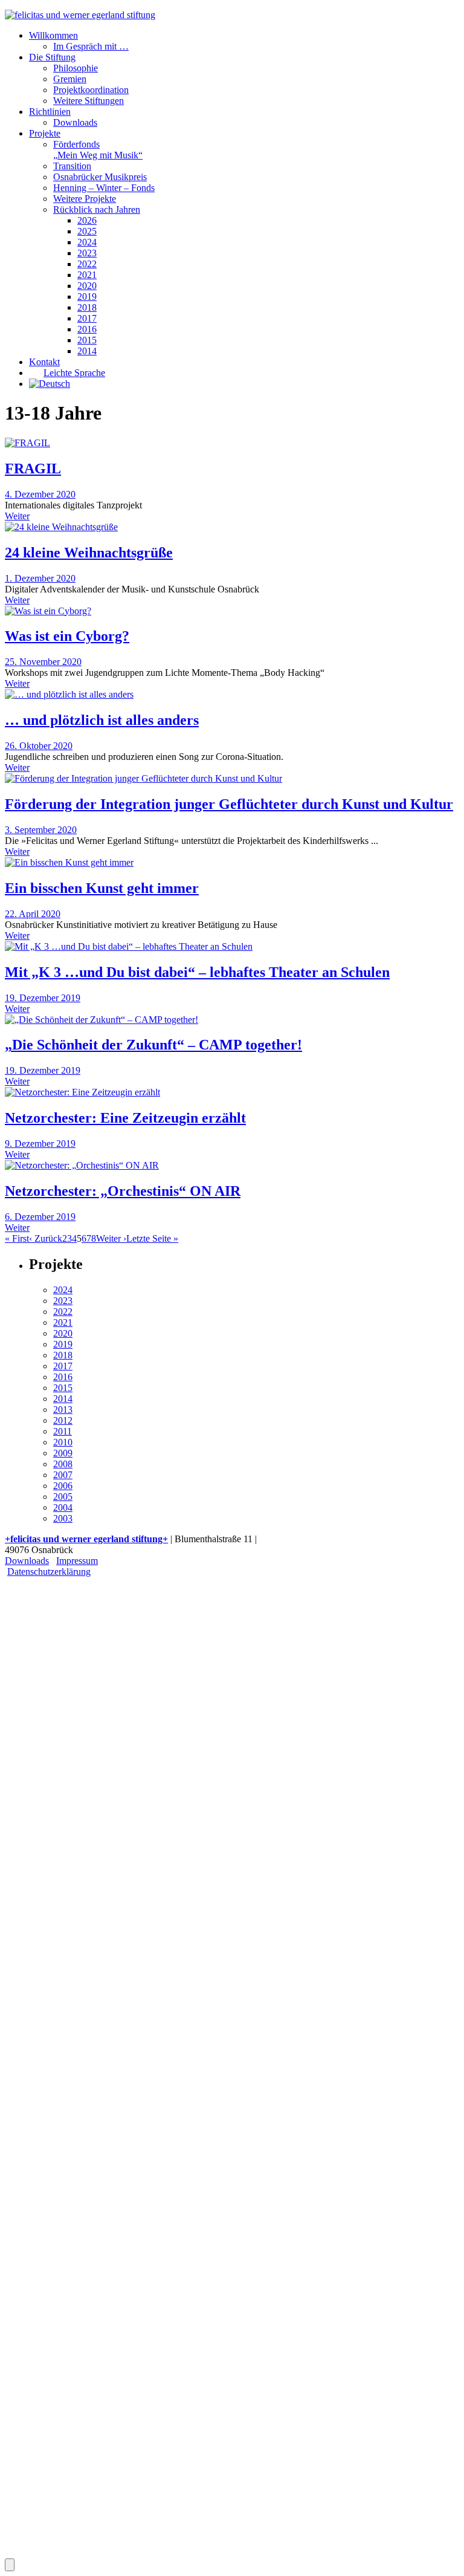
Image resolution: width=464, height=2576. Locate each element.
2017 (87, 318)
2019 (87, 297)
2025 (87, 231)
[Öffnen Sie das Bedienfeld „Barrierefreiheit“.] (10, 2565)
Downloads (75, 122)
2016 (87, 329)
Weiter (17, 516)
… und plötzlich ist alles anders (102, 720)
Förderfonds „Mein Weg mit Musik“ (98, 150)
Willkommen (53, 35)
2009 (63, 1453)
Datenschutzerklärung (49, 1572)
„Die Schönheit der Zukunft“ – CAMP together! (153, 1045)
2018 (87, 307)
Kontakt (44, 362)
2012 (63, 1420)
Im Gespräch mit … (91, 46)
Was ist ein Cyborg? (67, 636)
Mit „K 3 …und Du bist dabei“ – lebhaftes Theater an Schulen (197, 972)
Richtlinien (50, 112)
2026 (87, 220)
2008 (63, 1464)
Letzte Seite (152, 1238)
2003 (63, 1518)
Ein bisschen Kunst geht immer (102, 888)
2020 (87, 286)
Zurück (46, 1238)
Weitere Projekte (85, 199)
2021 (87, 275)
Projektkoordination (91, 90)
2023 (87, 253)
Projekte (45, 133)
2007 (63, 1475)
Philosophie (76, 68)
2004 (63, 1507)
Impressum (77, 1561)
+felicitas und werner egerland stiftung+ (86, 1539)
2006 (63, 1486)
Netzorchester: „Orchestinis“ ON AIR (123, 1191)
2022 (87, 264)
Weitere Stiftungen (89, 101)
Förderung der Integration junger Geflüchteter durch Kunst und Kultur (229, 804)
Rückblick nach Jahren (97, 209)
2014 (87, 351)
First (17, 1238)
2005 (63, 1497)
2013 (63, 1410)
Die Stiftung (52, 57)
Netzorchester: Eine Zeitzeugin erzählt (125, 1118)
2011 (63, 1431)
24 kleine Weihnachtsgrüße (89, 553)
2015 (87, 340)
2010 (63, 1442)
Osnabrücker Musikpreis (100, 177)
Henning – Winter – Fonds (104, 188)
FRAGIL (33, 469)
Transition (72, 166)
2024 (87, 242)
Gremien (70, 79)
